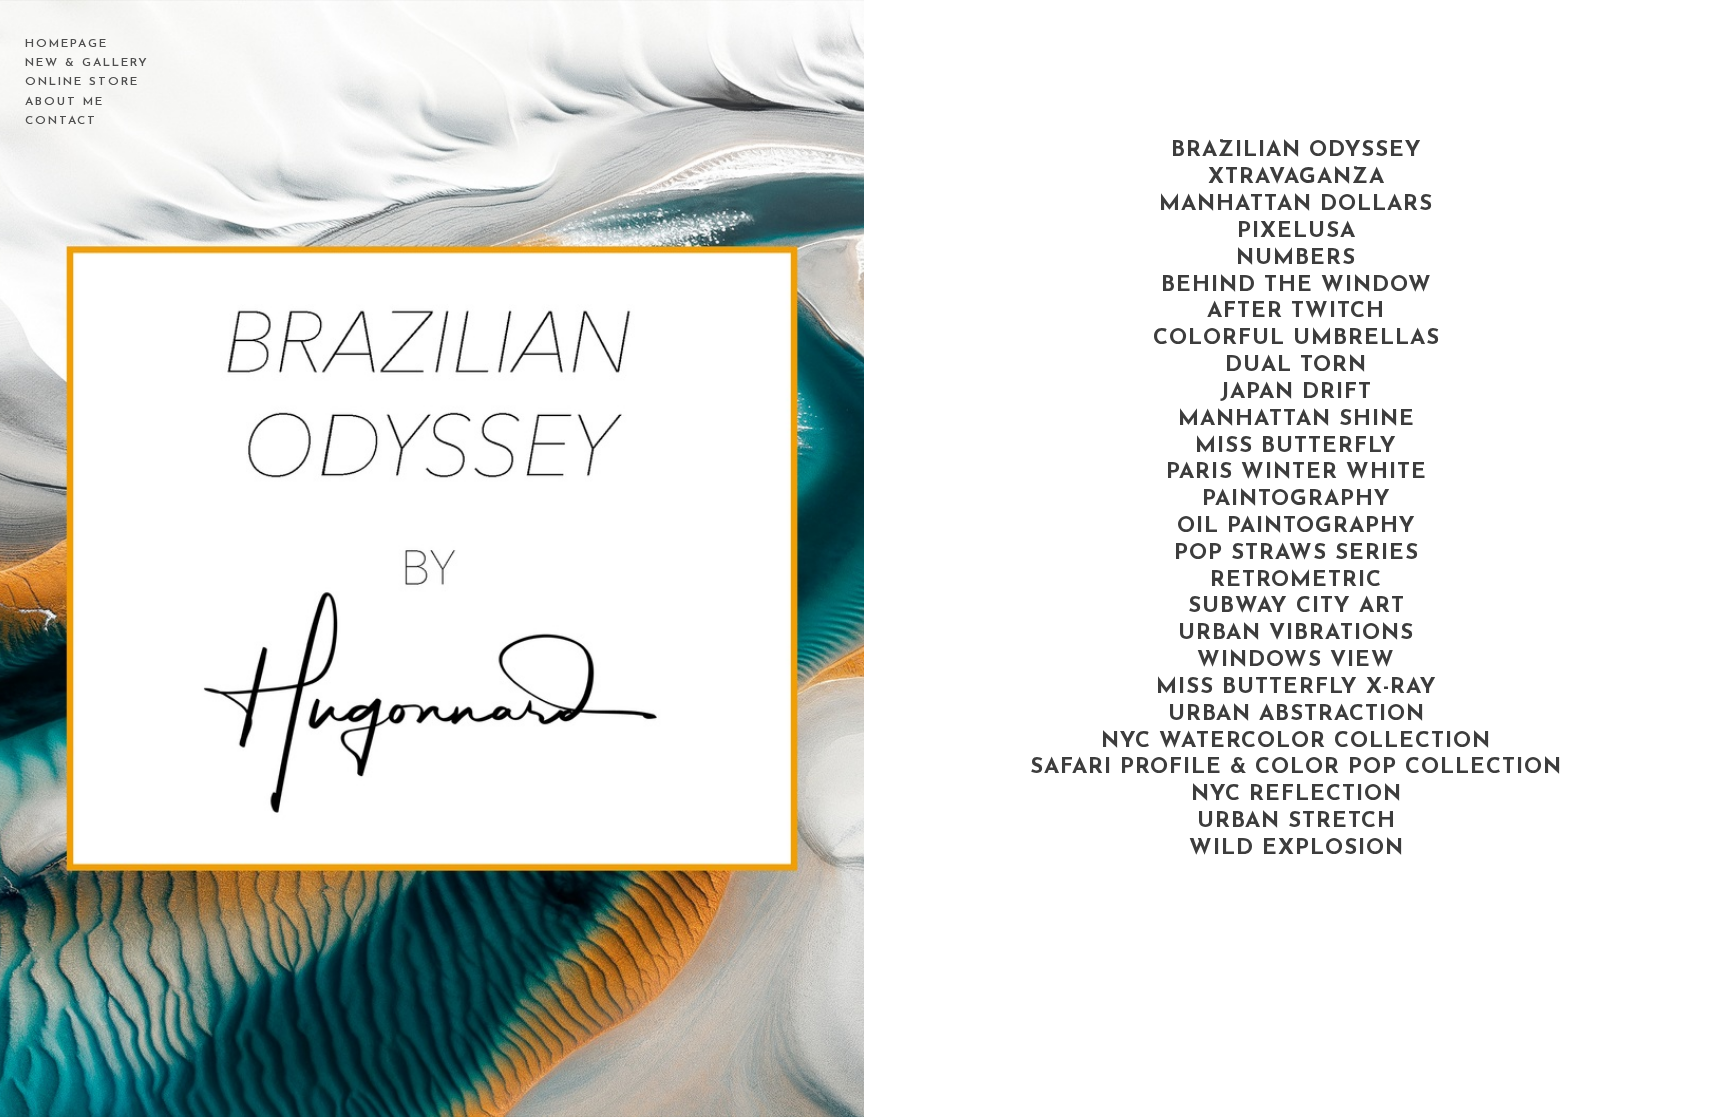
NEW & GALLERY (87, 63)
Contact (61, 121)
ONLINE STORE (82, 82)
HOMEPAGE (66, 44)
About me (64, 102)
